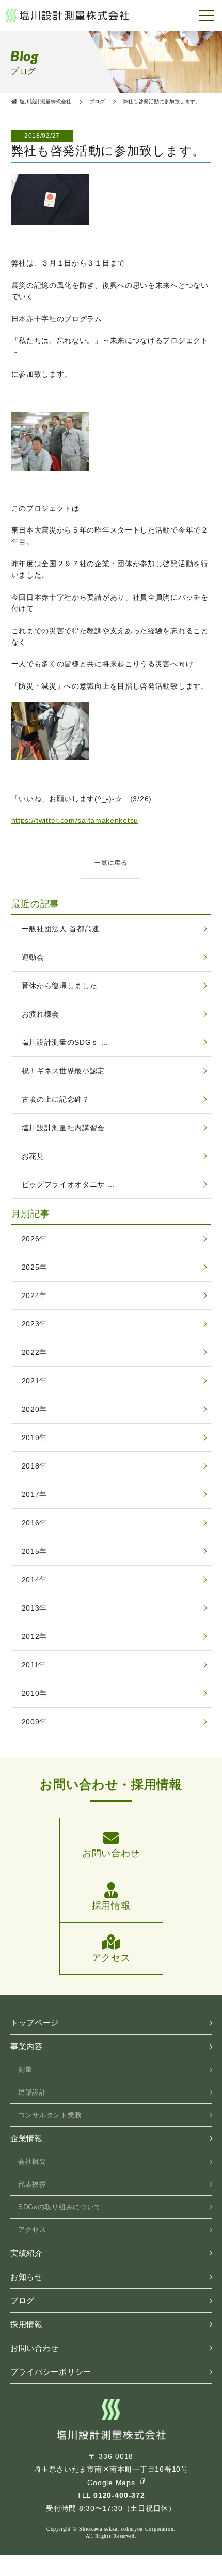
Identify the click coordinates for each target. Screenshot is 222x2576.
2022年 (35, 1352)
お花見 (33, 1156)
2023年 (35, 1324)
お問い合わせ (35, 2348)
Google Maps (111, 2483)
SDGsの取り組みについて (60, 2207)
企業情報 (27, 2138)
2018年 (35, 1466)
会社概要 (32, 2161)
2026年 (35, 1239)
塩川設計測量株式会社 (67, 15)
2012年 (35, 1636)
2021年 (35, 1381)
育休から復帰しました (60, 986)
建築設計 (32, 2092)
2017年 (35, 1494)
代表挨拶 (32, 2184)
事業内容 (27, 2046)
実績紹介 (27, 2253)
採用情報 (27, 2324)
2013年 (35, 1608)
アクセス (32, 2230)
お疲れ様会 (41, 1014)
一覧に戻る (111, 863)
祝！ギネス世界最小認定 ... (68, 1071)
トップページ (35, 2023)
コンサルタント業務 (50, 2115)
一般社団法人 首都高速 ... (66, 929)
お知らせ (27, 2277)
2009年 (35, 1722)
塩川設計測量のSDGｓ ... (65, 1042)
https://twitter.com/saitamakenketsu (75, 820)
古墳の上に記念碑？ (56, 1099)
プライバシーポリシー (51, 2372)
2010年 (35, 1693)
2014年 (35, 1580)
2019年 (35, 1438)
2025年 (35, 1267)
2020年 (35, 1409)
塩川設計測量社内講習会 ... (68, 1128)
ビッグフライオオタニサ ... (68, 1184)
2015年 (35, 1551)
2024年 (35, 1295)
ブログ (22, 2300)
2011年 (34, 1665)
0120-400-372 (119, 2495)
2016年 (35, 1523)
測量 (25, 2070)
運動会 (33, 957)
